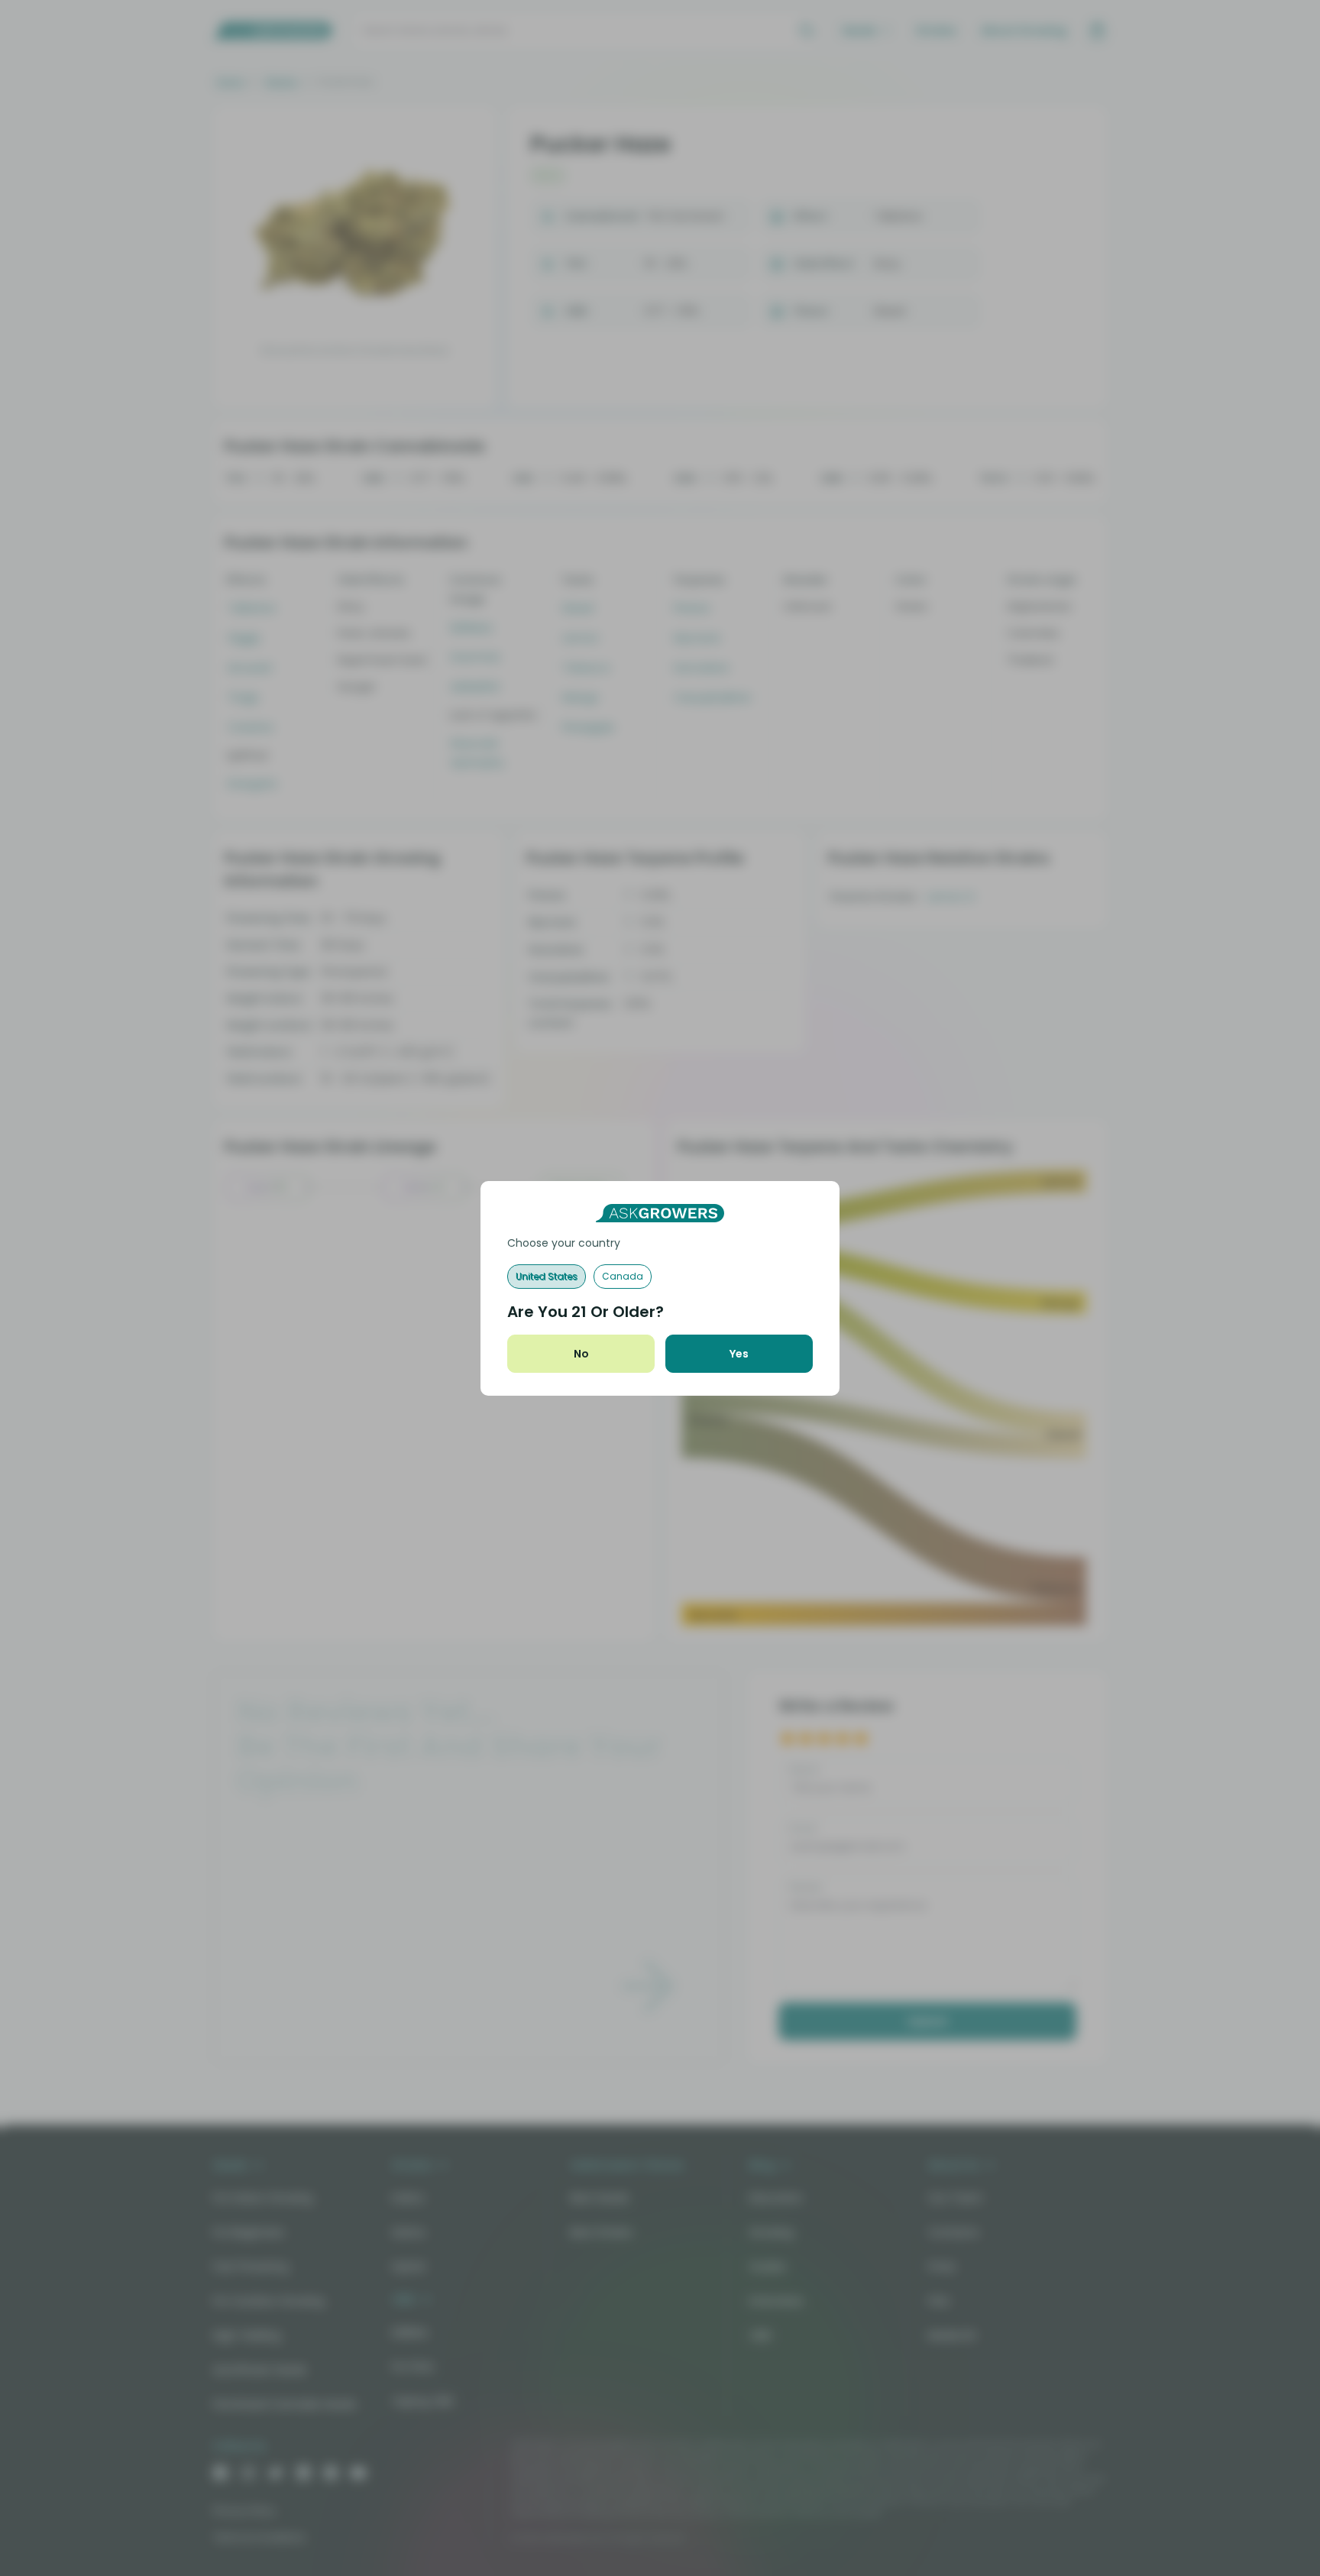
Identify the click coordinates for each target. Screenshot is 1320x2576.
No (581, 1354)
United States (547, 1276)
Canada (623, 1276)
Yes (739, 1354)
